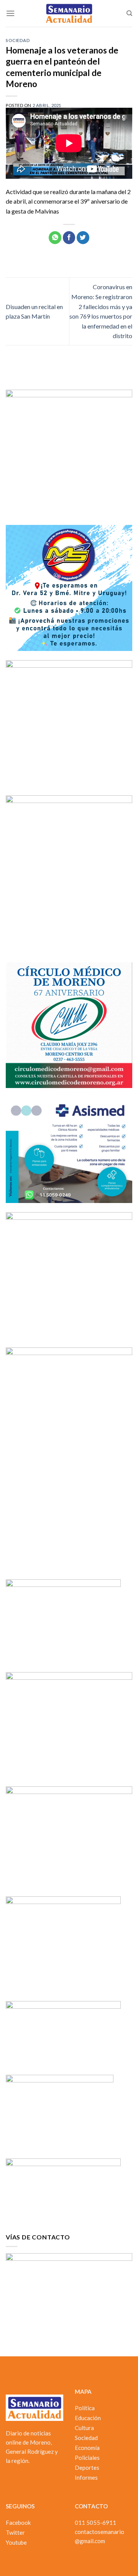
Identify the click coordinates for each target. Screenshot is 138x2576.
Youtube (16, 2542)
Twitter (15, 2532)
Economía (87, 2448)
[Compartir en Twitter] (83, 238)
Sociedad (18, 40)
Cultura (84, 2428)
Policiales (87, 2458)
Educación (88, 2418)
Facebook (18, 2523)
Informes (86, 2477)
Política (85, 2408)
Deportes (87, 2468)
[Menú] (10, 13)
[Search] (129, 13)
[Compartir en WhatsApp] (55, 238)
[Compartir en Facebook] (69, 238)
